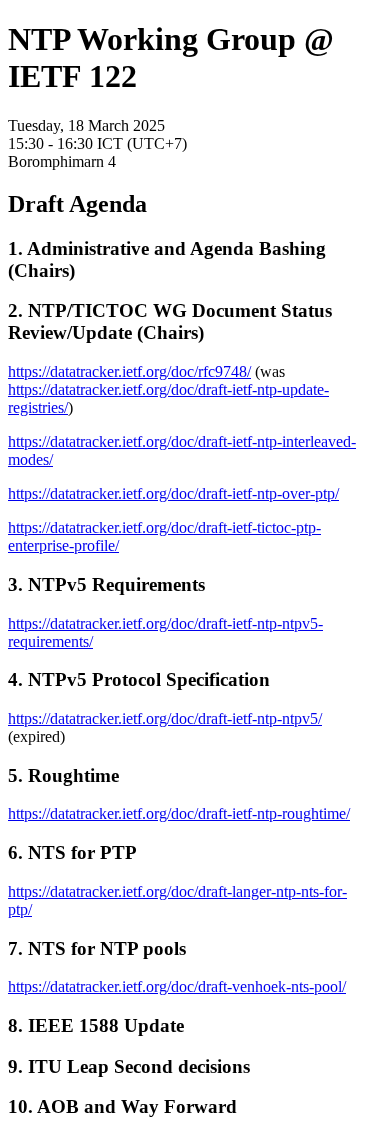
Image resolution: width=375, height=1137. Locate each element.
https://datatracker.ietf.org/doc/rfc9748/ (129, 371)
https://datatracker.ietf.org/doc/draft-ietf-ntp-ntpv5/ (165, 718)
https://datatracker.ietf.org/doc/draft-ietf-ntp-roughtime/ (179, 813)
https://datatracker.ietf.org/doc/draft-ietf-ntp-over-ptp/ (173, 493)
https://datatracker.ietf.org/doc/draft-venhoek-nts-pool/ (177, 986)
